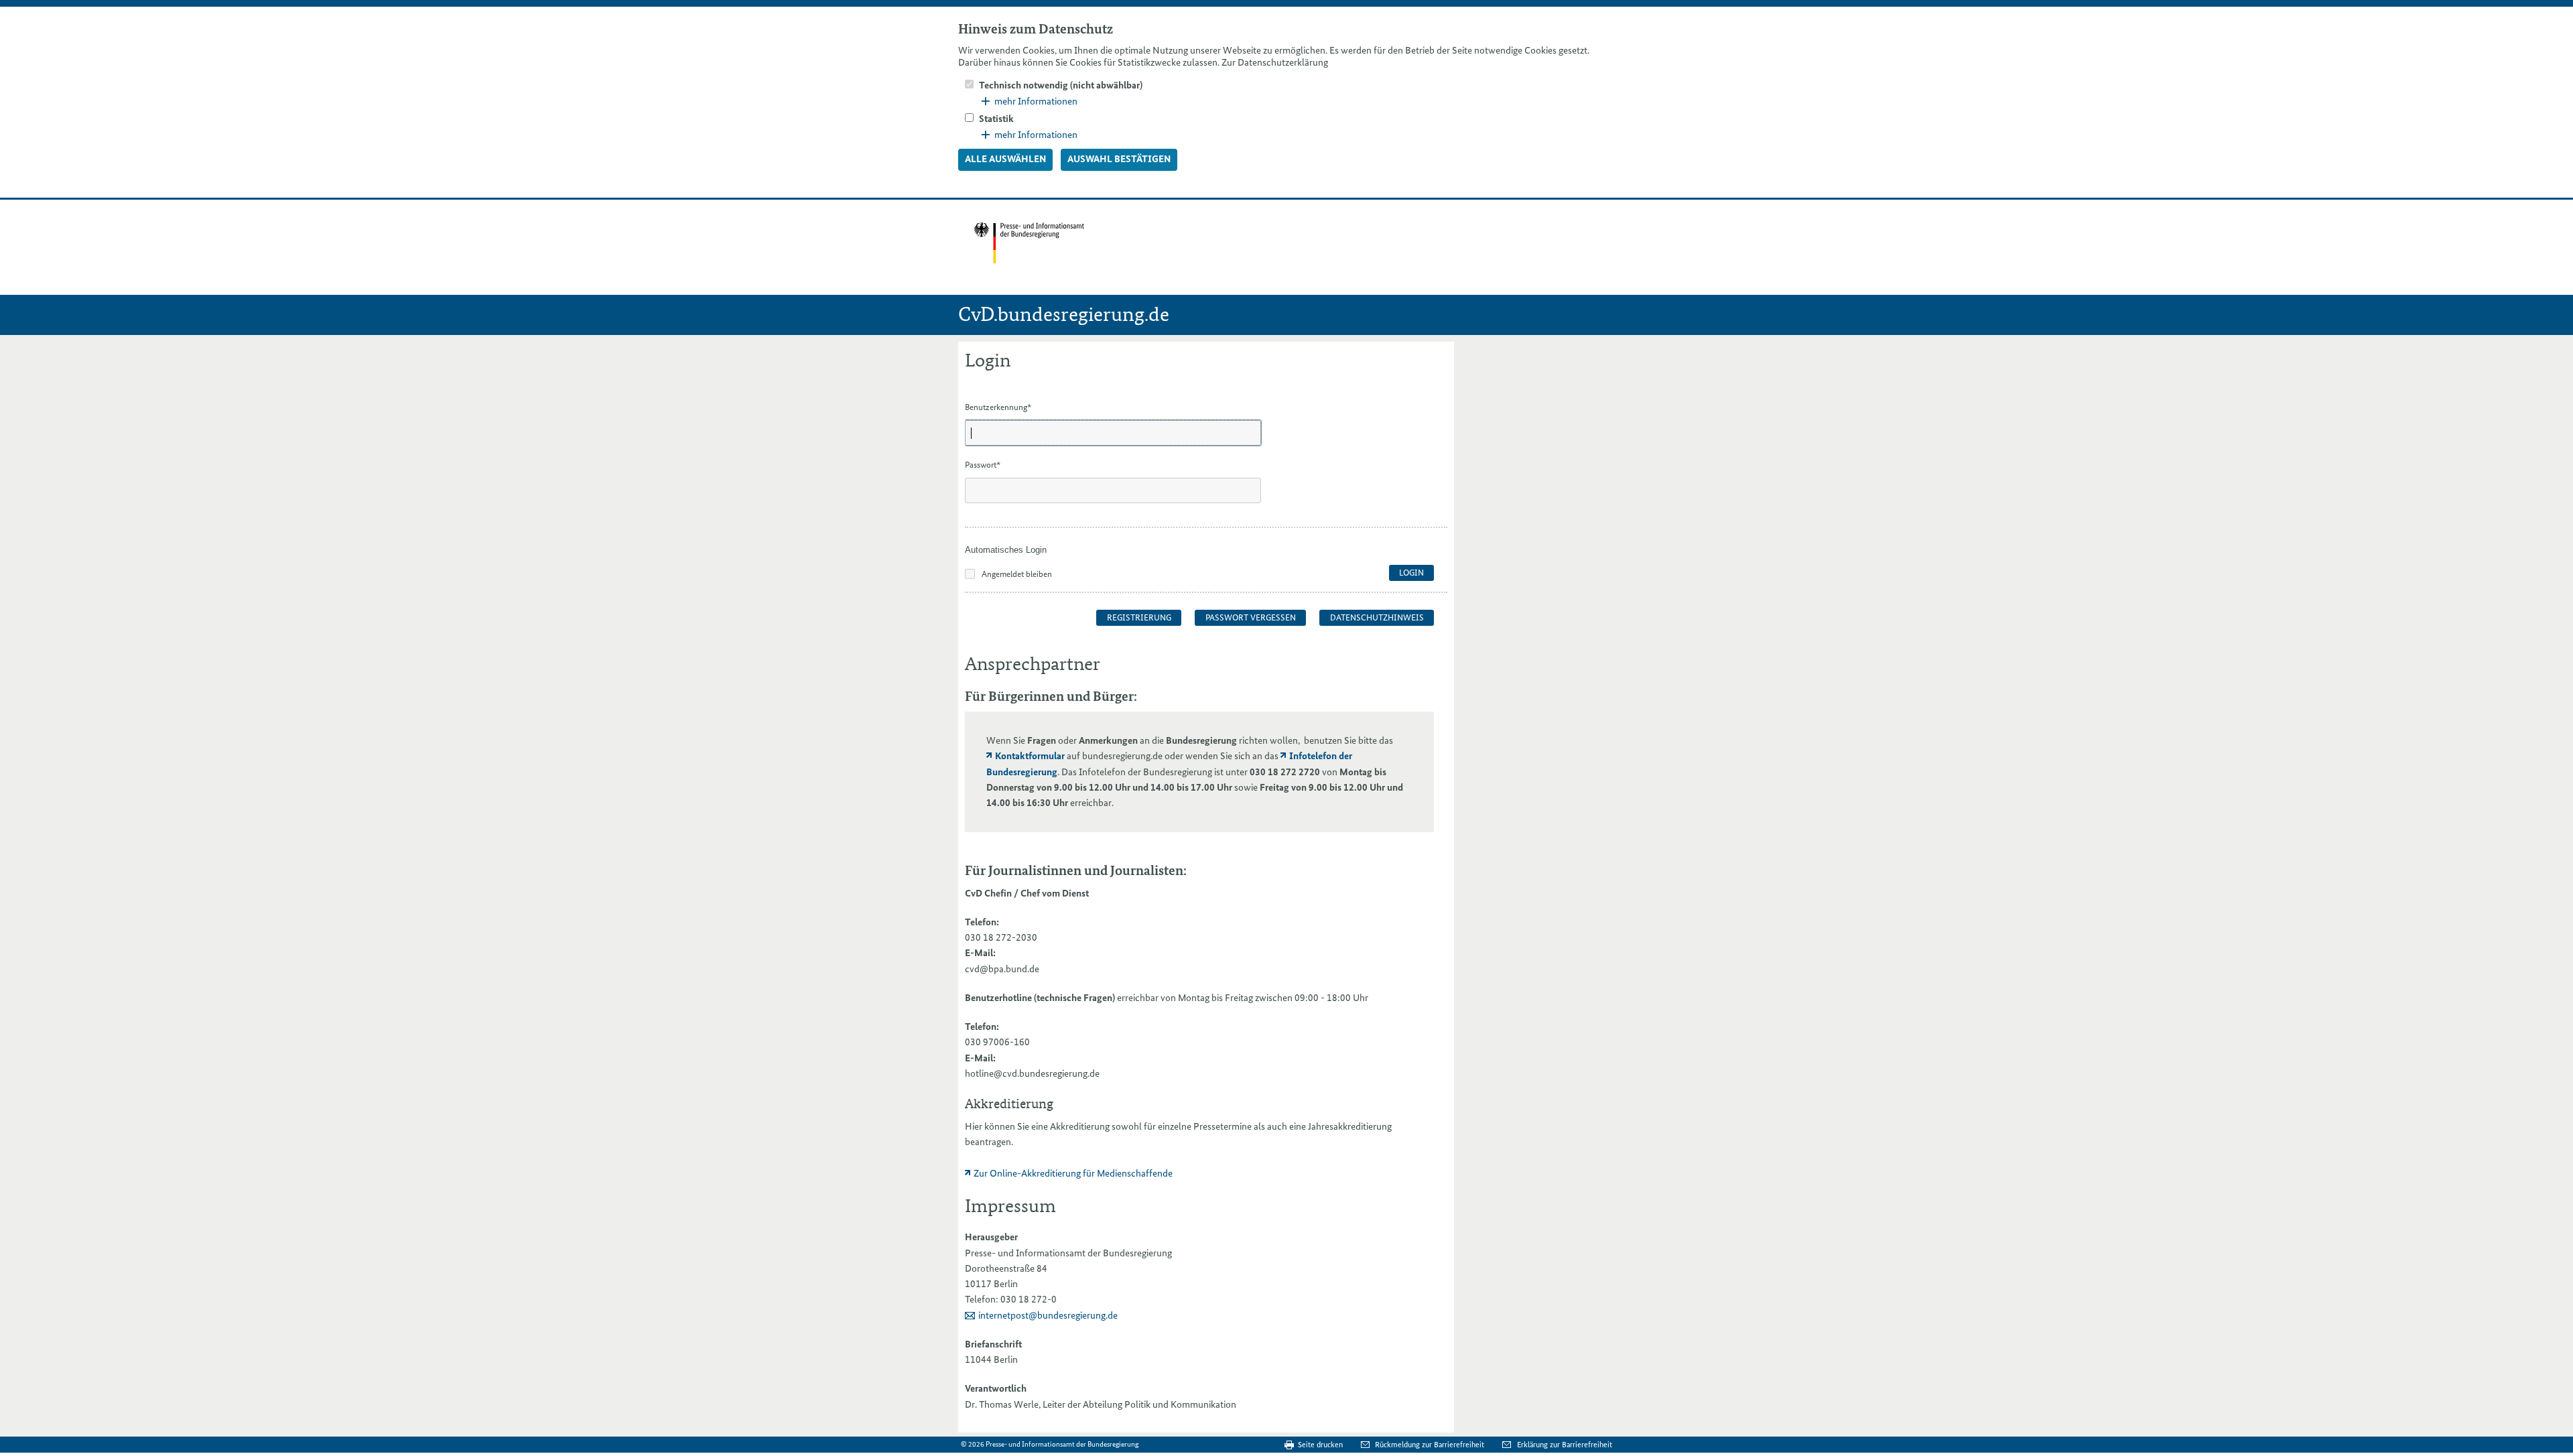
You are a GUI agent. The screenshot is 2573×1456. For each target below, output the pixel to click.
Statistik (996, 119)
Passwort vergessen (1251, 617)
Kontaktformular (1030, 756)
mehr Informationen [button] (1036, 101)
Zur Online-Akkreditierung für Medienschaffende (1073, 1173)
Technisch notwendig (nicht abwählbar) (1061, 85)
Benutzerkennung (998, 407)
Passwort (983, 465)
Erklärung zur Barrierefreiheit (1565, 1445)
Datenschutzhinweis (1377, 617)
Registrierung (1139, 617)
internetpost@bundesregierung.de (1048, 1315)
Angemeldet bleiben (1017, 574)
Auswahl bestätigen (1119, 159)
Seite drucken (1320, 1445)
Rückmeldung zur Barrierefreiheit (1431, 1445)
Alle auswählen (1005, 159)
